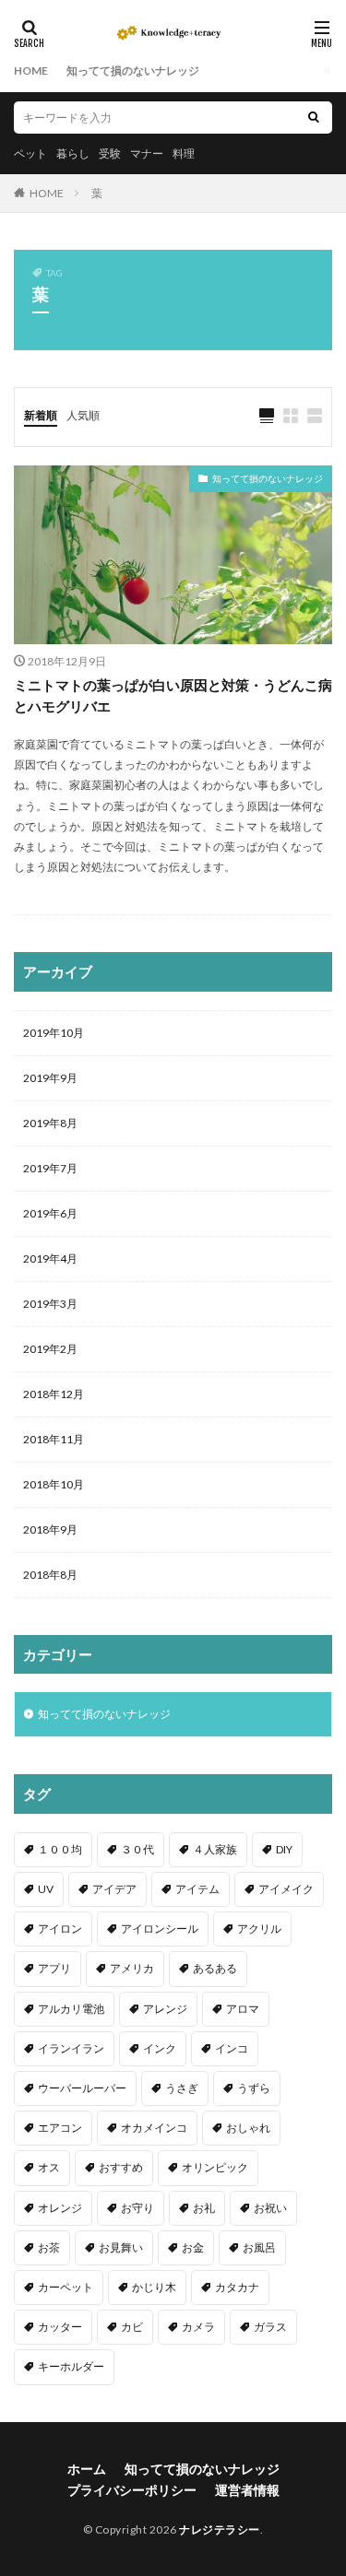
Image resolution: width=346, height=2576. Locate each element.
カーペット (66, 2287)
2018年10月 (54, 1484)
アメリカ (132, 1968)
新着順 (41, 415)
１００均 (60, 1849)
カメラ (198, 2327)
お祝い (270, 2208)
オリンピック (215, 2167)
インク (160, 2048)
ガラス (270, 2327)
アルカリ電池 (71, 2009)
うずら (254, 2088)
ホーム (87, 2469)
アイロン (60, 1929)
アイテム (197, 1889)
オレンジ (60, 2208)
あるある (215, 1968)
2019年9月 (50, 1078)
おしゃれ (248, 2128)
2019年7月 (50, 1168)
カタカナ (237, 2287)
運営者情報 (247, 2490)
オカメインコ (154, 2128)
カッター (60, 2327)
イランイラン (71, 2048)
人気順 (83, 415)
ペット (30, 153)
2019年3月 (50, 1304)
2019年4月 (50, 1259)
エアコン (60, 2128)
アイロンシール (160, 1929)
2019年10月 (54, 1033)
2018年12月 (54, 1394)
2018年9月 (50, 1529)
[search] (314, 118)
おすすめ (121, 2167)
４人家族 (215, 1849)
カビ (132, 2327)
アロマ (243, 2009)
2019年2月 (50, 1349)
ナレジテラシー (220, 2529)
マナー (147, 153)
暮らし (73, 153)
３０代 (137, 1849)
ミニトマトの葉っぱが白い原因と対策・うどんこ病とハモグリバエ (173, 695)
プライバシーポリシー (132, 2490)
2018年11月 (54, 1439)
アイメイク (286, 1889)
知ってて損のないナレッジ (133, 71)
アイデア (114, 1889)
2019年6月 (50, 1213)
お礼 (204, 2208)
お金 (193, 2247)
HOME (31, 71)
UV (46, 1889)
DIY (284, 1849)
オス (49, 2167)
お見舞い (121, 2247)
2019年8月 (50, 1123)
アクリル (259, 1929)
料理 (184, 153)
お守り (137, 2208)
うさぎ (182, 2088)
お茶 (49, 2247)
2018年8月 (50, 1575)
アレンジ (165, 2009)
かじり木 (154, 2287)
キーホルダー (71, 2366)
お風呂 (259, 2247)
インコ (232, 2048)
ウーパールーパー (82, 2088)
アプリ (54, 1968)
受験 (110, 153)
